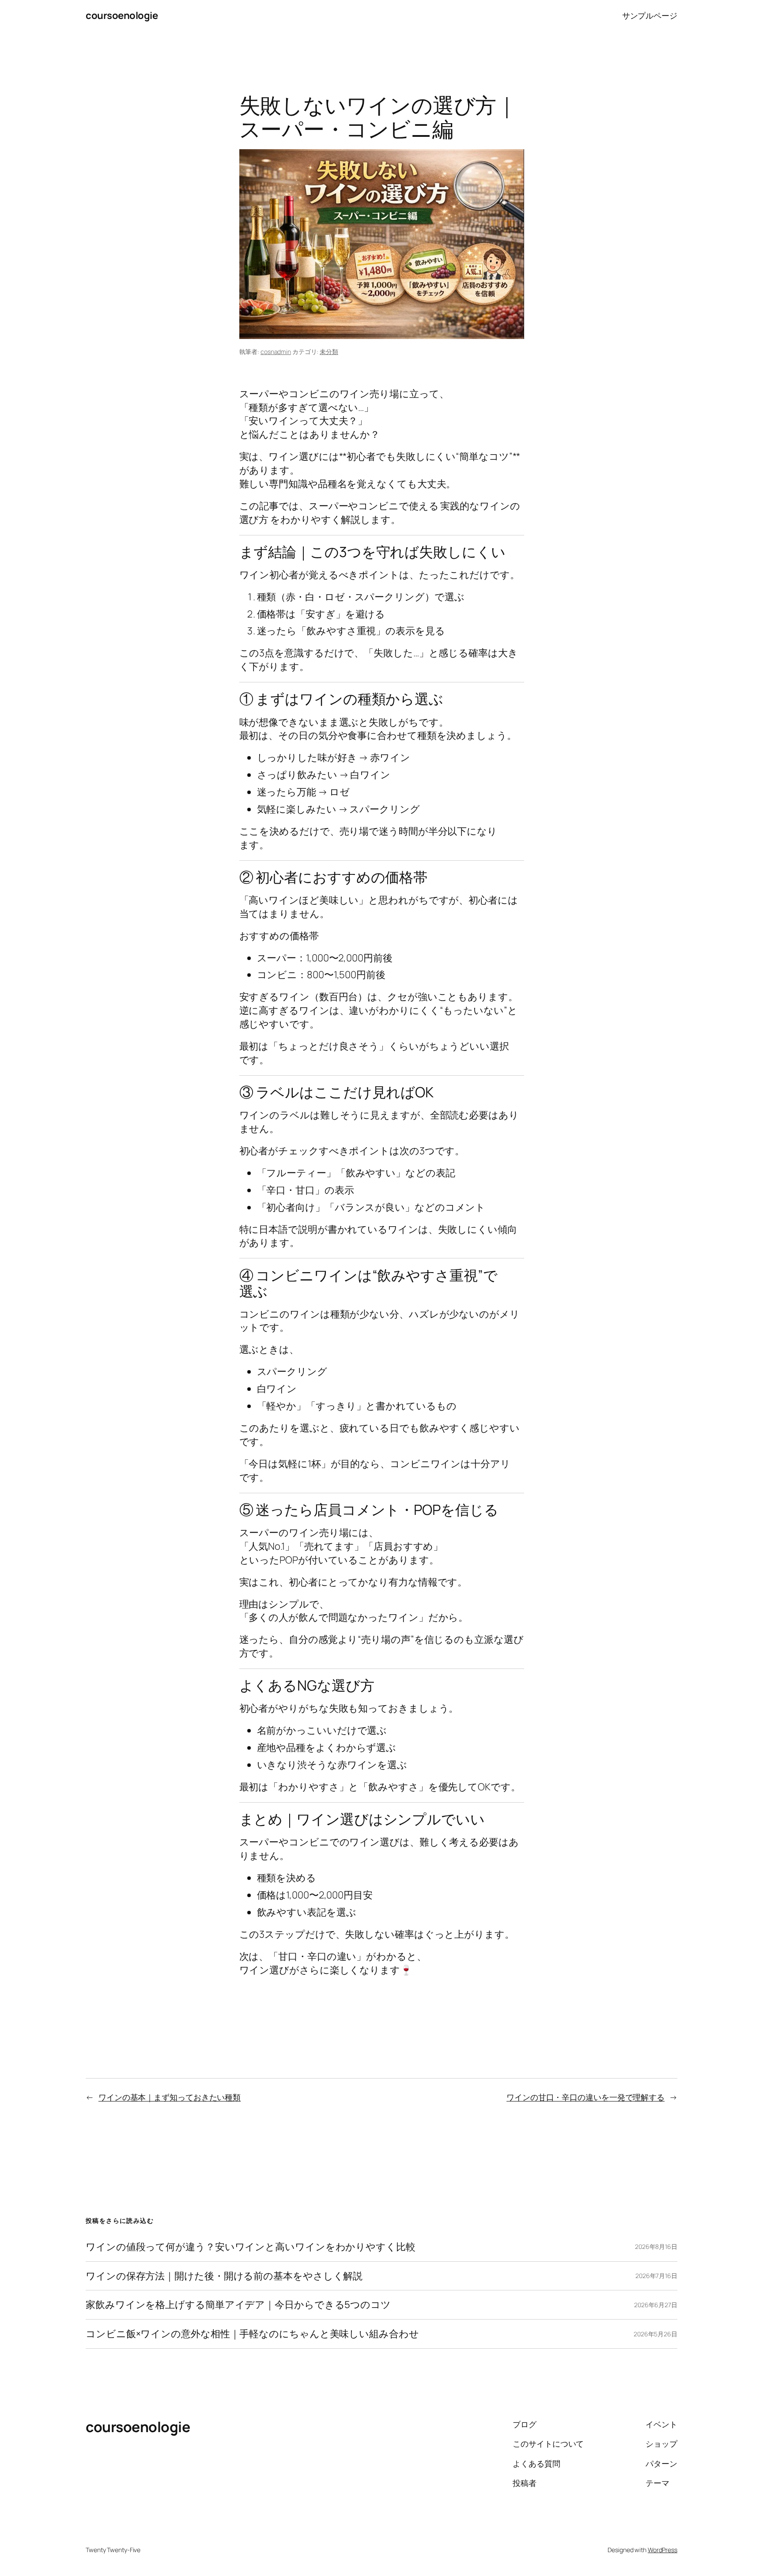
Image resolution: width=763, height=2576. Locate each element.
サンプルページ (650, 15)
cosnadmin (276, 352)
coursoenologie (122, 15)
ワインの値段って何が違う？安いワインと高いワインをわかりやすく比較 (251, 2247)
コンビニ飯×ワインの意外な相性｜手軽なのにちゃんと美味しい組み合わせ (252, 2334)
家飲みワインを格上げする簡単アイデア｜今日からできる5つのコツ (238, 2305)
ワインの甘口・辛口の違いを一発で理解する (585, 2097)
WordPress (663, 2550)
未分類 (329, 352)
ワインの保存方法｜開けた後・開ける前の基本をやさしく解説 (224, 2276)
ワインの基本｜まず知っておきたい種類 (170, 2097)
